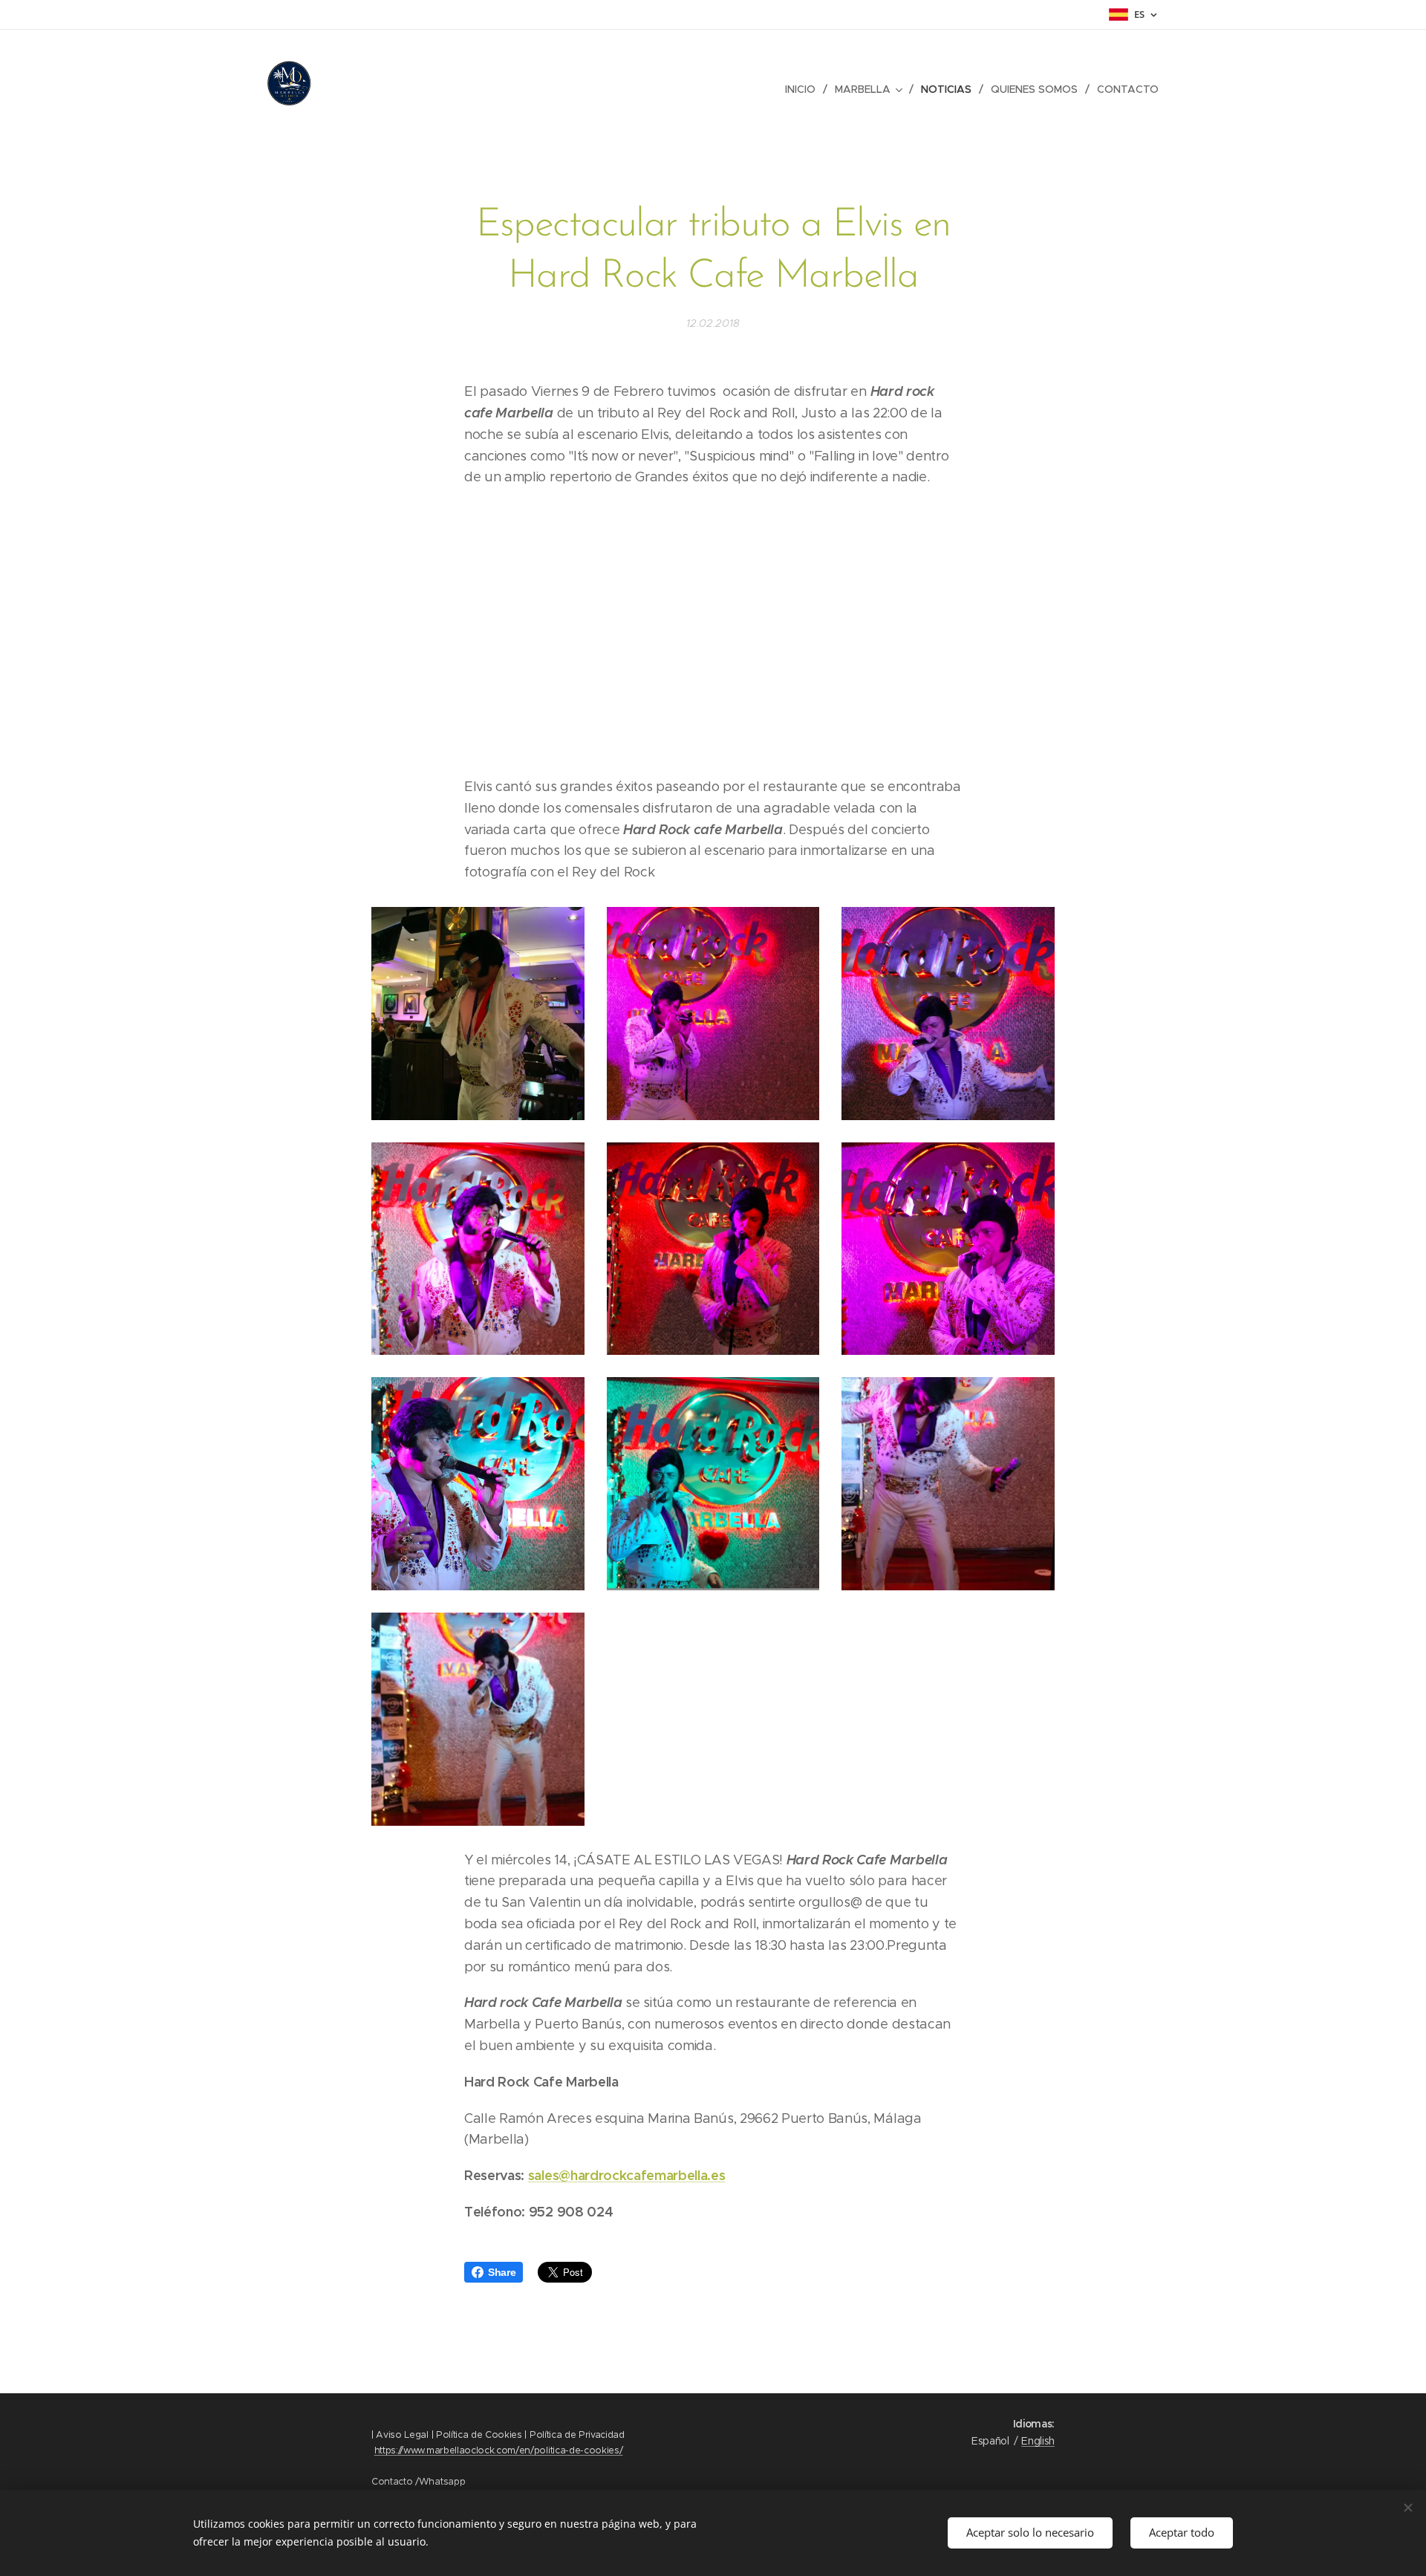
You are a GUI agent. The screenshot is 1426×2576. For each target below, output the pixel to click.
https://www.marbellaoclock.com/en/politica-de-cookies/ (499, 2450)
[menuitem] (804, 89)
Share (502, 2272)
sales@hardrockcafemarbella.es (627, 2175)
